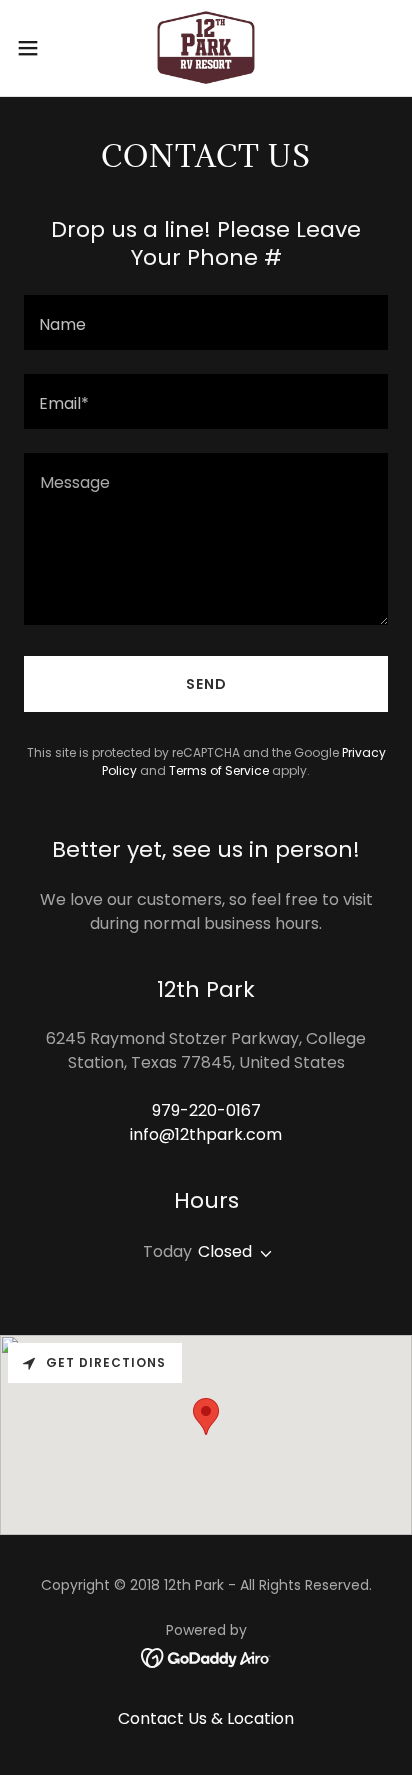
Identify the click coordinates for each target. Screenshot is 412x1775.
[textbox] (206, 322)
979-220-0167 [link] (206, 1110)
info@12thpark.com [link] (206, 1134)
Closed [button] (225, 1251)
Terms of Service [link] (219, 770)
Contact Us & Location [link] (206, 1718)
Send (206, 684)
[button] (37, 48)
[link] (206, 48)
